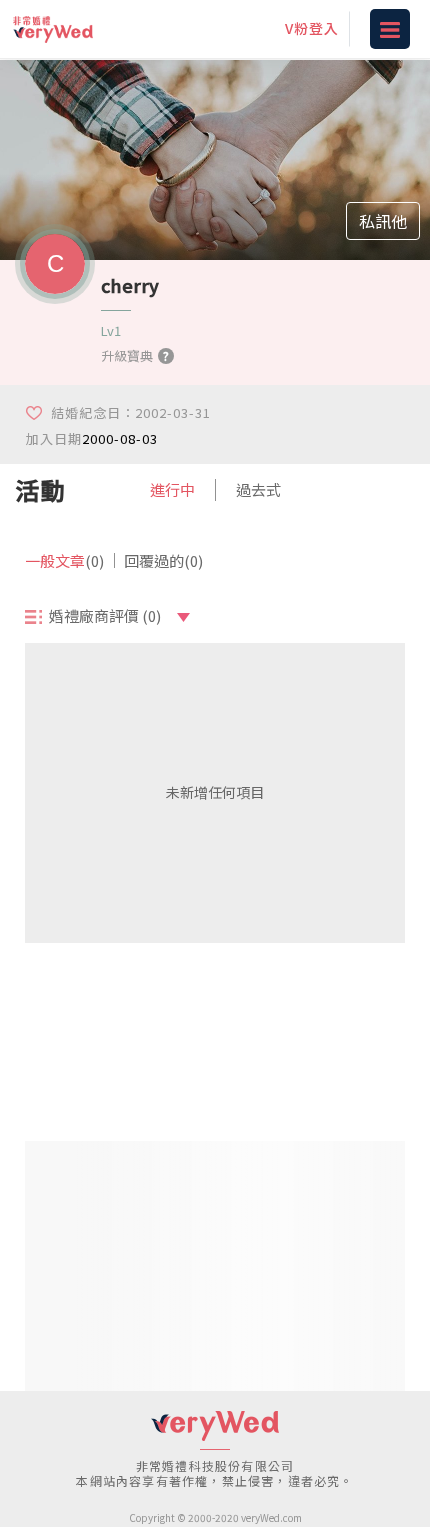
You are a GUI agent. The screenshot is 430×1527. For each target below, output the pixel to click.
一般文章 (64, 560)
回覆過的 (163, 560)
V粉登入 (312, 28)
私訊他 (383, 221)
